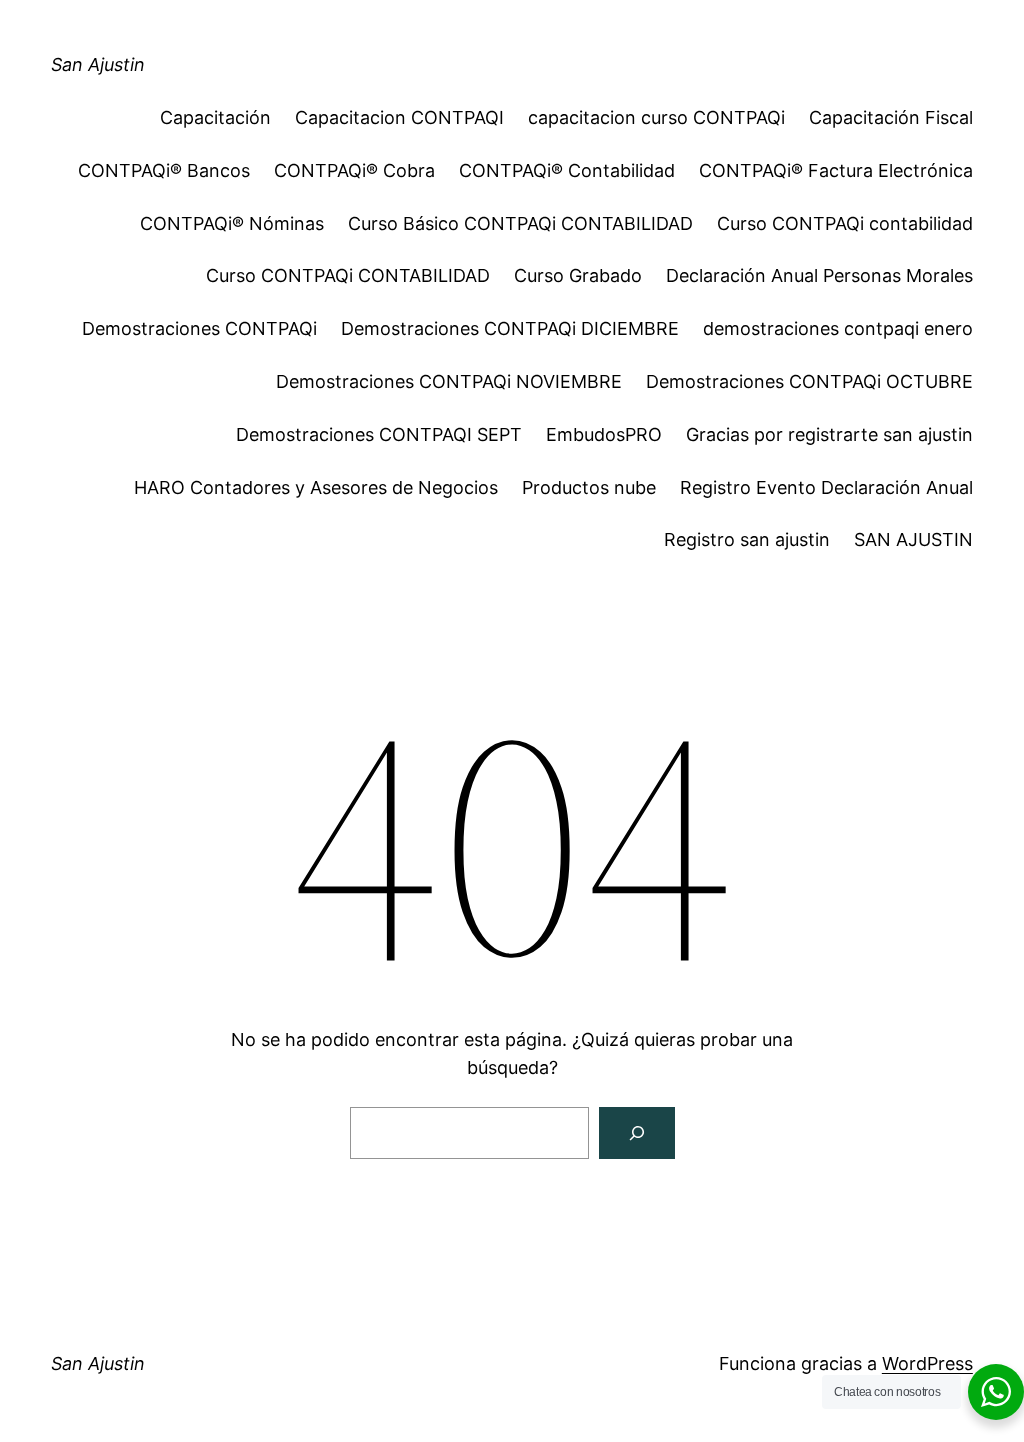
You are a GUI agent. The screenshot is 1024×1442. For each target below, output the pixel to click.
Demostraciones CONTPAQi (199, 328)
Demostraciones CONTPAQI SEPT (379, 434)
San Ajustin (98, 64)
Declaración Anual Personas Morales (819, 275)
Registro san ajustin (747, 539)
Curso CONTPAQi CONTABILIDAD (348, 275)
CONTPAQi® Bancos (164, 170)
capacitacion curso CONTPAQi (656, 117)
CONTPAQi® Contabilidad (567, 170)
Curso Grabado (578, 275)
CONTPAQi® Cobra (354, 170)
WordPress (927, 1363)
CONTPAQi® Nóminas (232, 223)
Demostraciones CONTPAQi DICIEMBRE (510, 328)
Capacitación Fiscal (891, 117)
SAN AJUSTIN (913, 539)
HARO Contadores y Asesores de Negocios (316, 487)
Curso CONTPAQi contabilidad (845, 223)
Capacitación (215, 117)
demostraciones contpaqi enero (838, 328)
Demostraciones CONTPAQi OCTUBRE (809, 381)
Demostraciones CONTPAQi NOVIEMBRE (449, 381)
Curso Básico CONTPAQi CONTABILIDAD (520, 223)
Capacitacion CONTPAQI (399, 117)
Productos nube (589, 487)
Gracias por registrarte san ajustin (829, 434)
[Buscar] (637, 1133)
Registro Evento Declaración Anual (826, 487)
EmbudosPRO (604, 434)
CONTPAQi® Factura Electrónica (836, 170)
